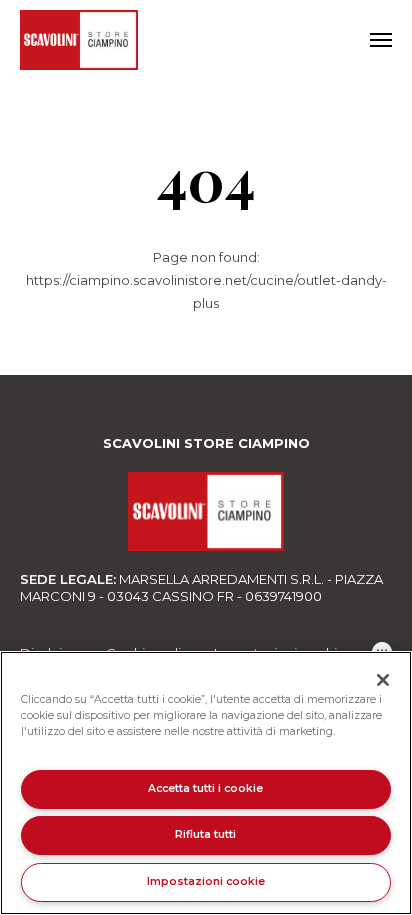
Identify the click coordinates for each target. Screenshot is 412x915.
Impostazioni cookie (206, 881)
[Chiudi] (383, 680)
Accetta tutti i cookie (205, 788)
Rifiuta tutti (205, 834)
